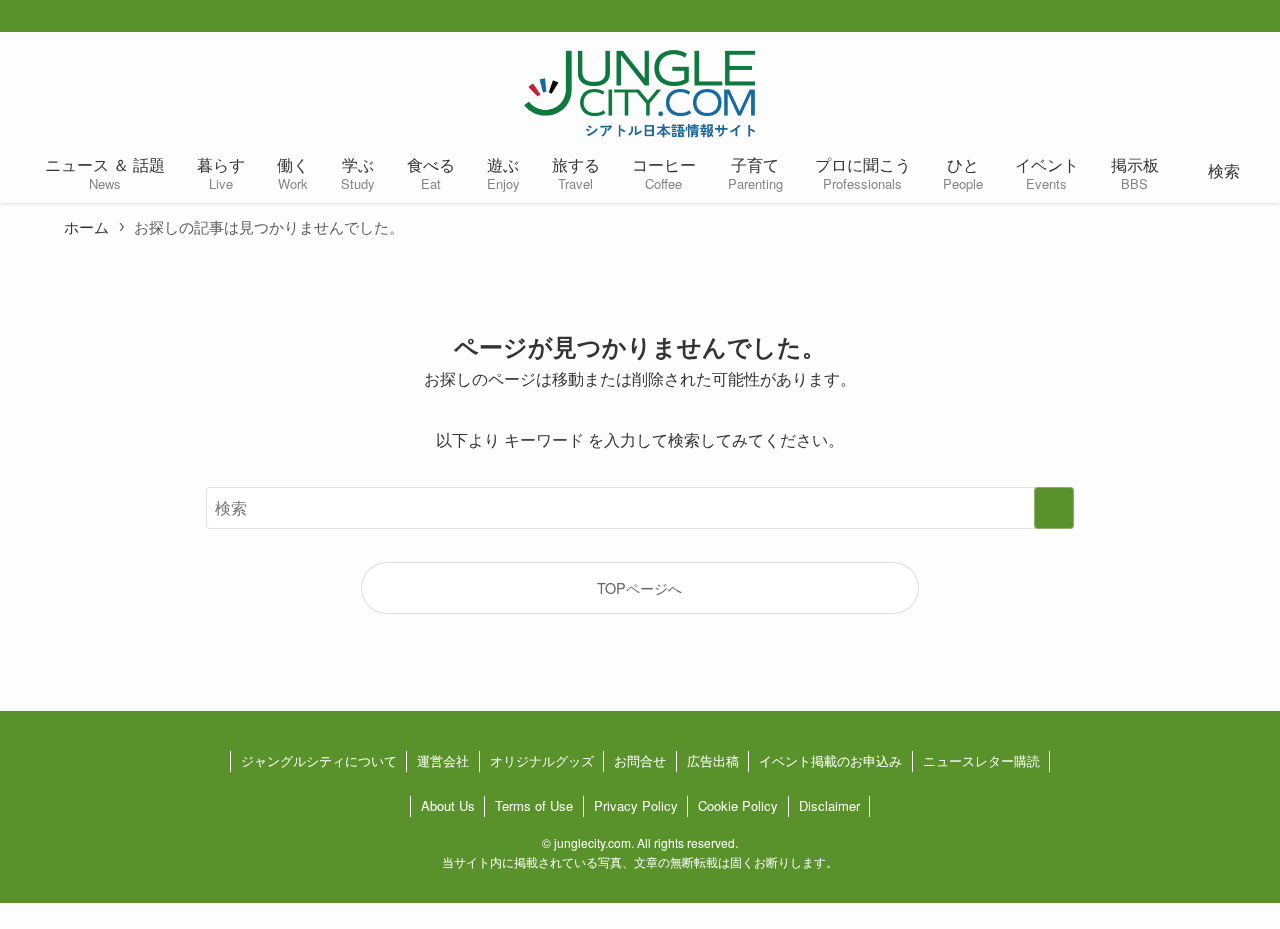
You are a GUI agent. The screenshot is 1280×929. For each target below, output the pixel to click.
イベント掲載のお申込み (830, 760)
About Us (448, 805)
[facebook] (1168, 17)
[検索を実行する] (1054, 508)
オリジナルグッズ (542, 760)
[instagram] (1232, 17)
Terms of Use (534, 805)
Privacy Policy (636, 805)
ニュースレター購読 (981, 760)
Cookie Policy (738, 805)
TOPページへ (639, 587)
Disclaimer (829, 805)
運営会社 (443, 760)
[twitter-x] (1200, 17)
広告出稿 (713, 760)
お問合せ (640, 760)
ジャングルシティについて (319, 760)
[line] (1264, 17)
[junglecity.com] (640, 93)
